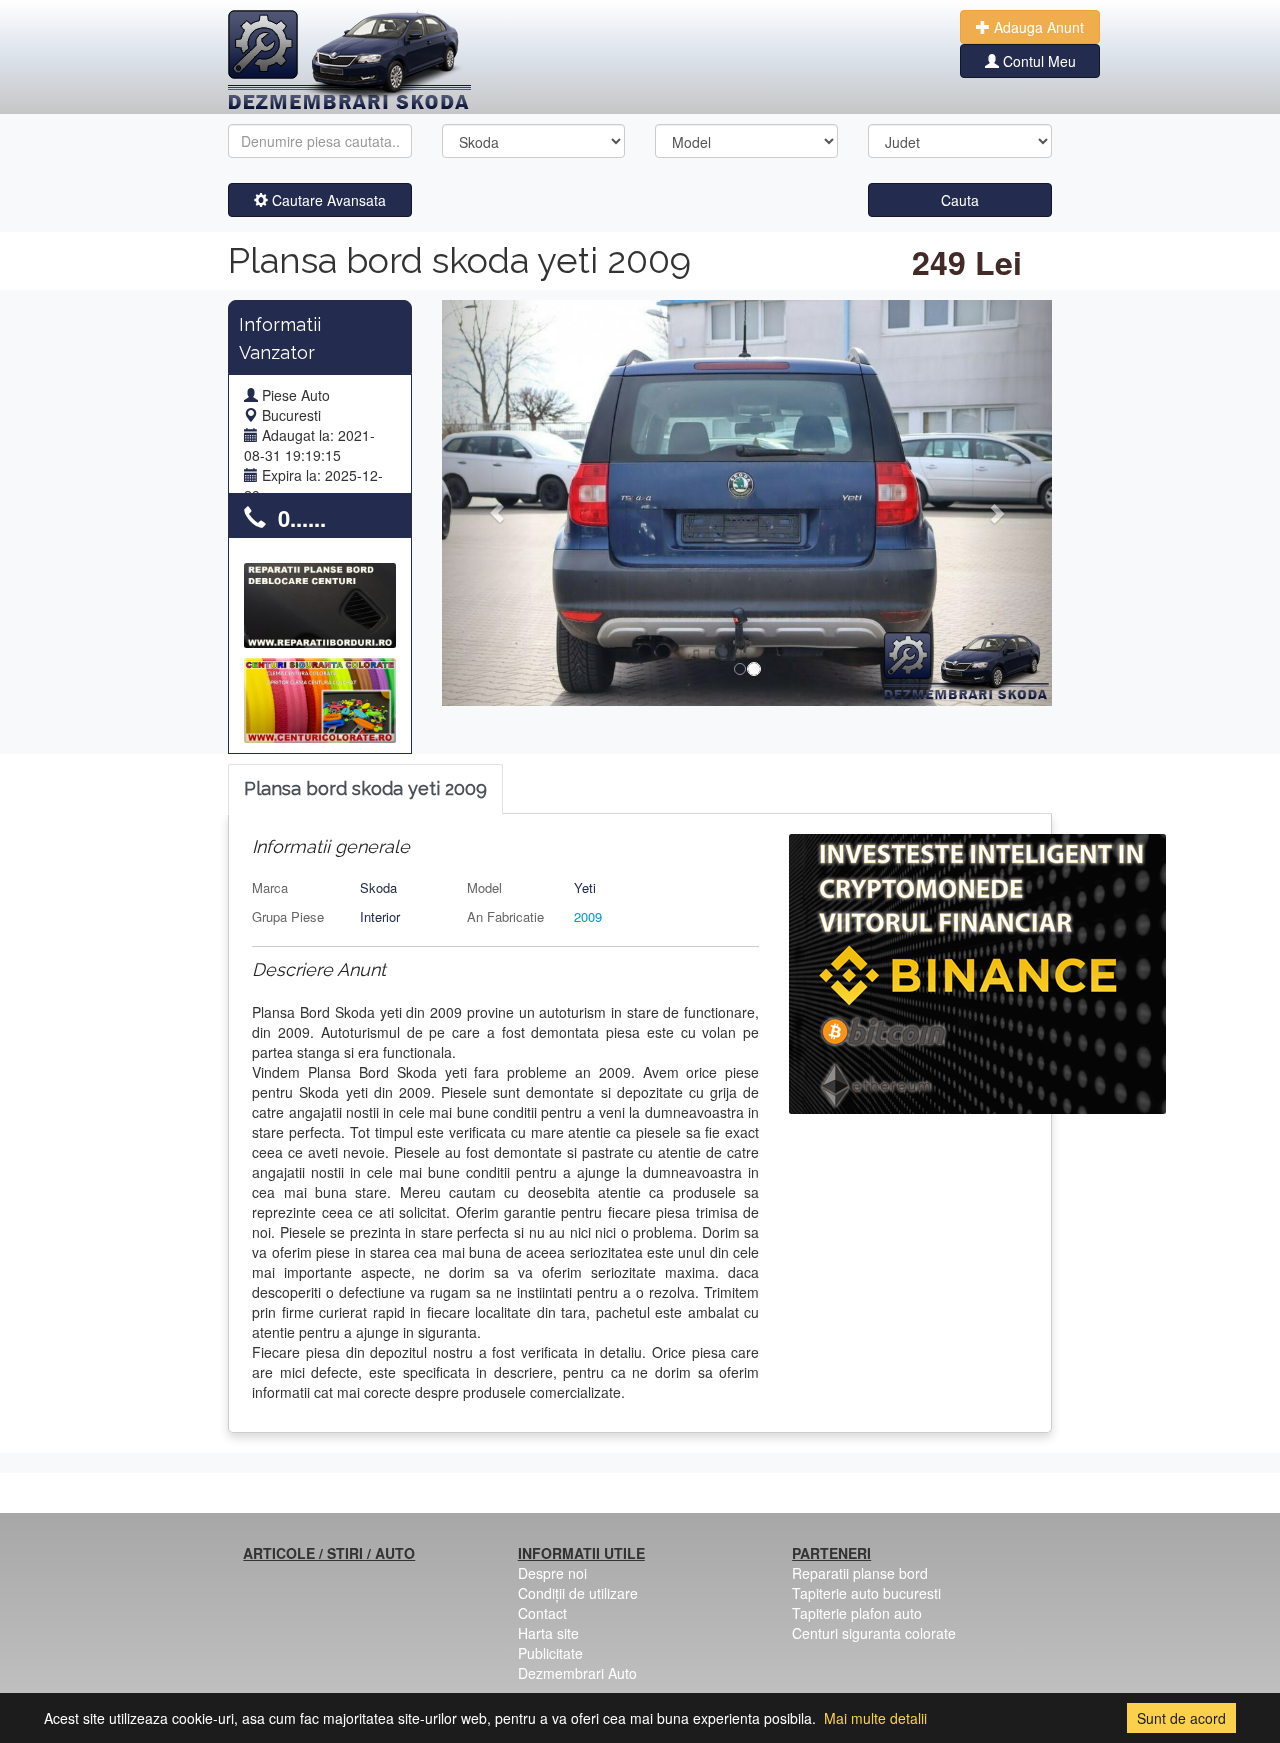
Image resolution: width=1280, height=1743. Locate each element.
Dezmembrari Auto (577, 1673)
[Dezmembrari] (349, 60)
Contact (542, 1613)
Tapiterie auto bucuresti (866, 1593)
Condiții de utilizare (578, 1593)
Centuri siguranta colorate (874, 1633)
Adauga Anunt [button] (1037, 27)
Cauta (960, 200)
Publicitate (550, 1653)
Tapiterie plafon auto (857, 1613)
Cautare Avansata (327, 200)
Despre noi (552, 1573)
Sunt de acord (1181, 1718)
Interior (380, 916)
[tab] (365, 789)
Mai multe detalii (875, 1718)
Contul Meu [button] (1037, 61)
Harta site (548, 1633)
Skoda (378, 887)
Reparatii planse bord (860, 1573)
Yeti (585, 887)
